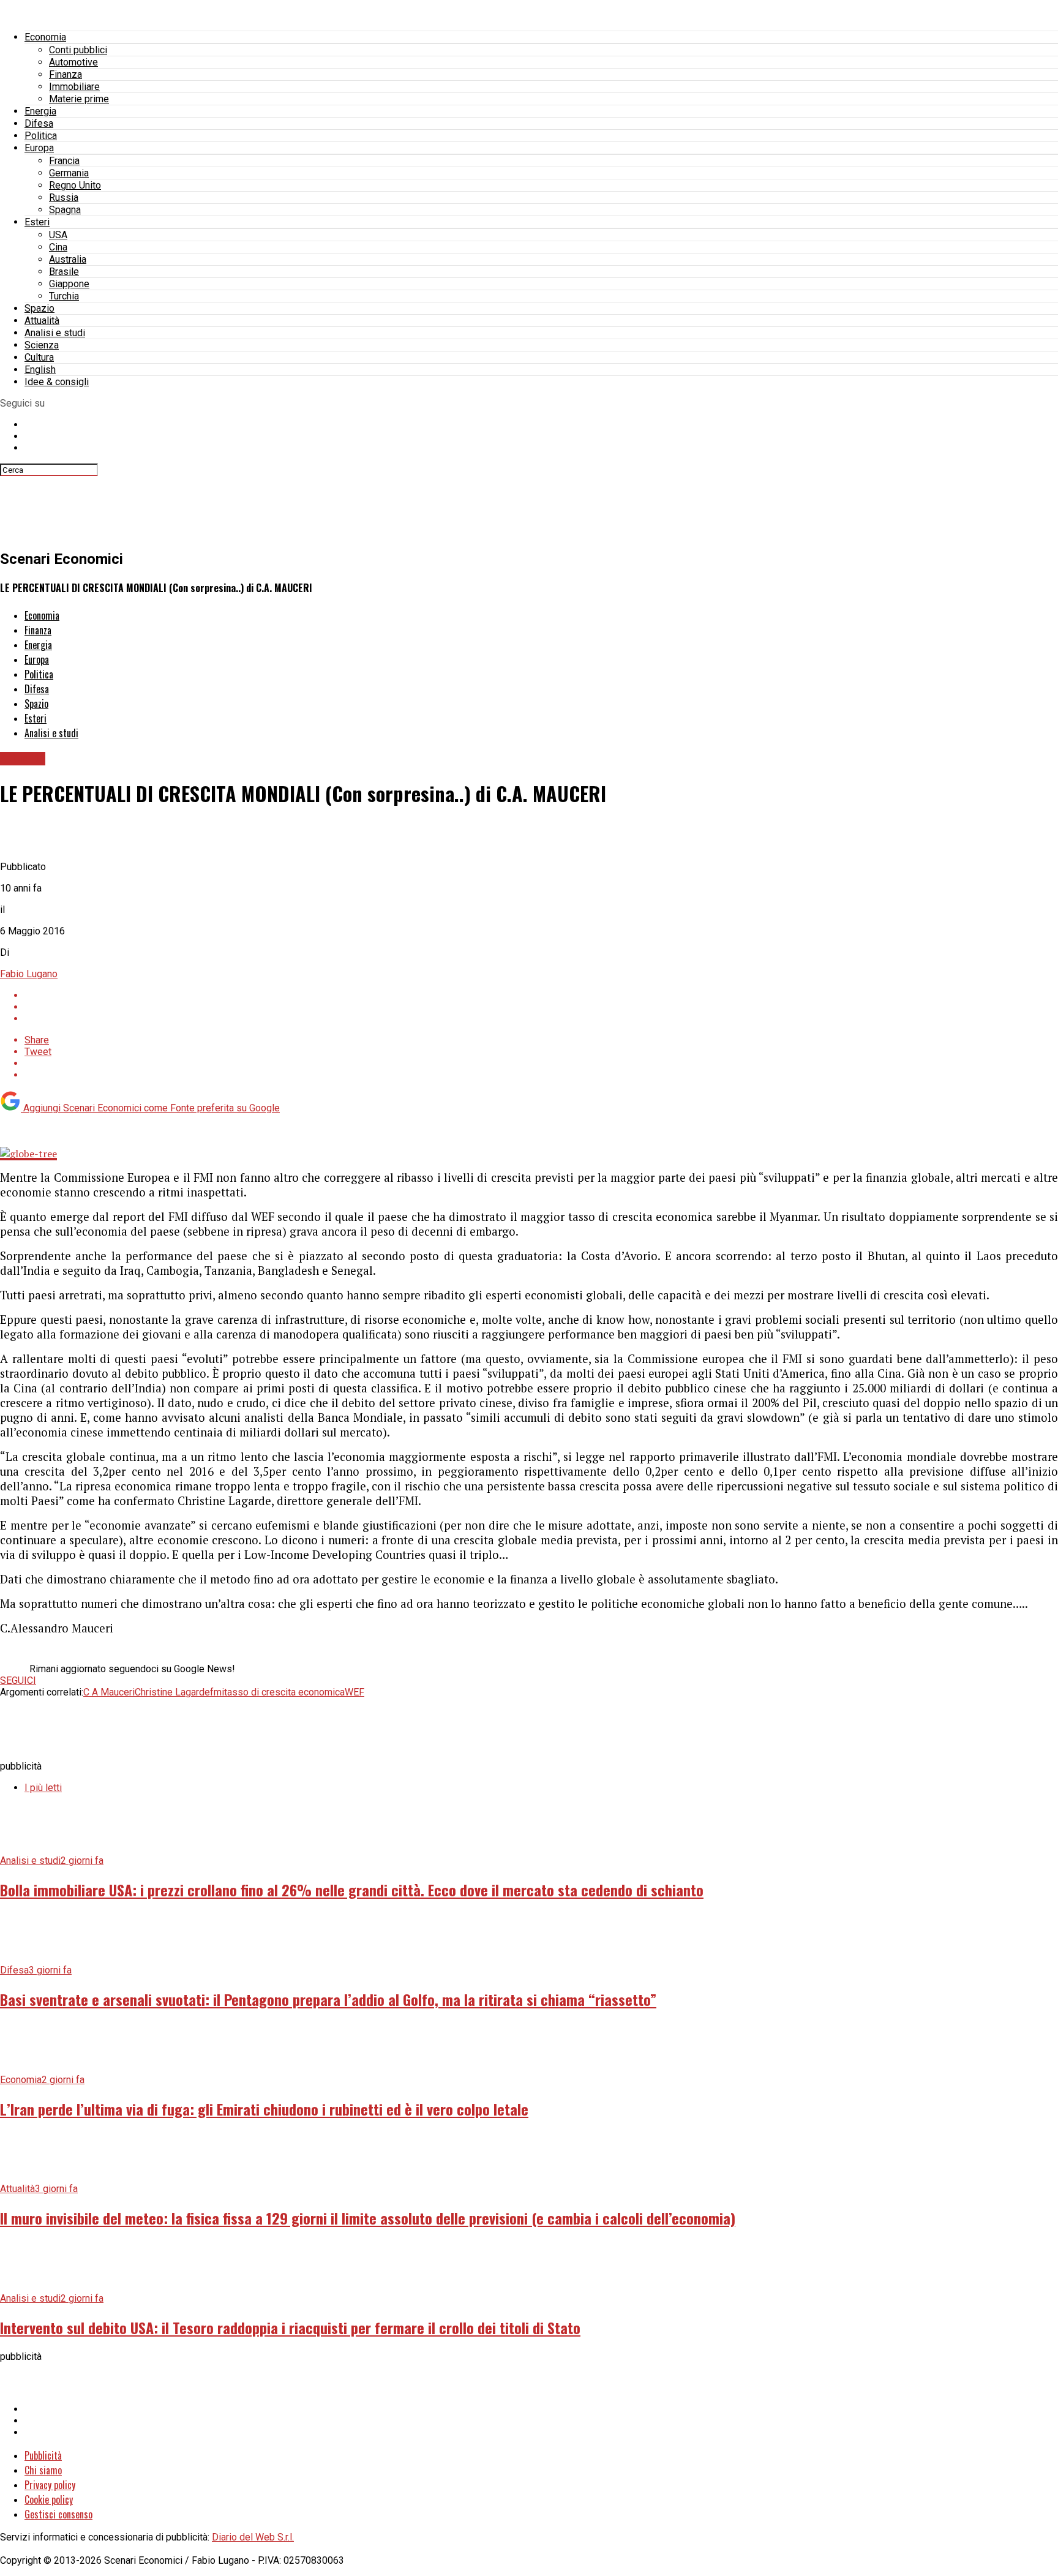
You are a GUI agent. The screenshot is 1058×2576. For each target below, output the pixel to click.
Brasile (64, 272)
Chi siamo (43, 2470)
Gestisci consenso (58, 2514)
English (40, 370)
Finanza (66, 74)
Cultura (39, 357)
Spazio (39, 308)
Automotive (73, 62)
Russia (64, 197)
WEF (355, 1692)
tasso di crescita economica (284, 1692)
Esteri (37, 222)
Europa (39, 148)
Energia (40, 111)
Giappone (69, 284)
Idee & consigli (57, 382)
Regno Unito (75, 185)
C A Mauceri (109, 1692)
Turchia (64, 296)
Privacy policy (50, 2485)
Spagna (65, 210)
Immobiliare (74, 87)
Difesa (39, 123)
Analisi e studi (55, 333)
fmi (217, 1692)
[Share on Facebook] (541, 995)
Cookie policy (49, 2499)
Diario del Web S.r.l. (253, 2537)
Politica (41, 136)
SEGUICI (18, 1680)
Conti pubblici (78, 50)
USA (58, 235)
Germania (69, 173)
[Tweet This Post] (541, 1007)
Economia (45, 37)
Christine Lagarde (172, 1692)
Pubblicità (43, 2455)
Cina (58, 247)
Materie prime (79, 99)
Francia (64, 161)
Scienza (42, 345)
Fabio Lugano (29, 974)
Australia (68, 259)
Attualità (42, 321)
